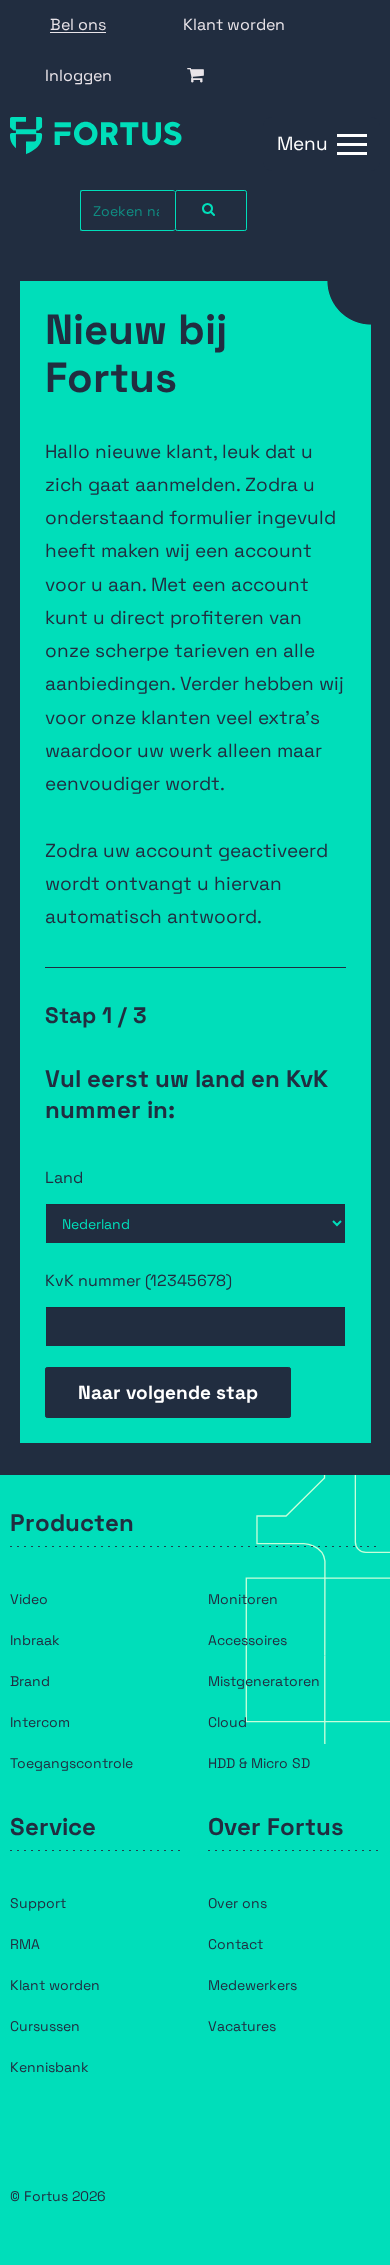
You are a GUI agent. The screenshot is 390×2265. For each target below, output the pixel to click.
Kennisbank (49, 2067)
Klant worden (234, 24)
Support (38, 1903)
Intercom (40, 1722)
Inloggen (78, 75)
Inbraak (35, 1640)
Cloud (227, 1722)
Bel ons (78, 24)
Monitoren (243, 1599)
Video (29, 1599)
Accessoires (247, 1640)
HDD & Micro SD (259, 1763)
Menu (302, 143)
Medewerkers (252, 1985)
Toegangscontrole (71, 1763)
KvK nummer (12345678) (138, 1280)
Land (64, 1177)
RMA (25, 1944)
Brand (30, 1681)
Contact (235, 1944)
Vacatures (242, 2026)
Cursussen (45, 2026)
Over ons (237, 1903)
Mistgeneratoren (264, 1681)
